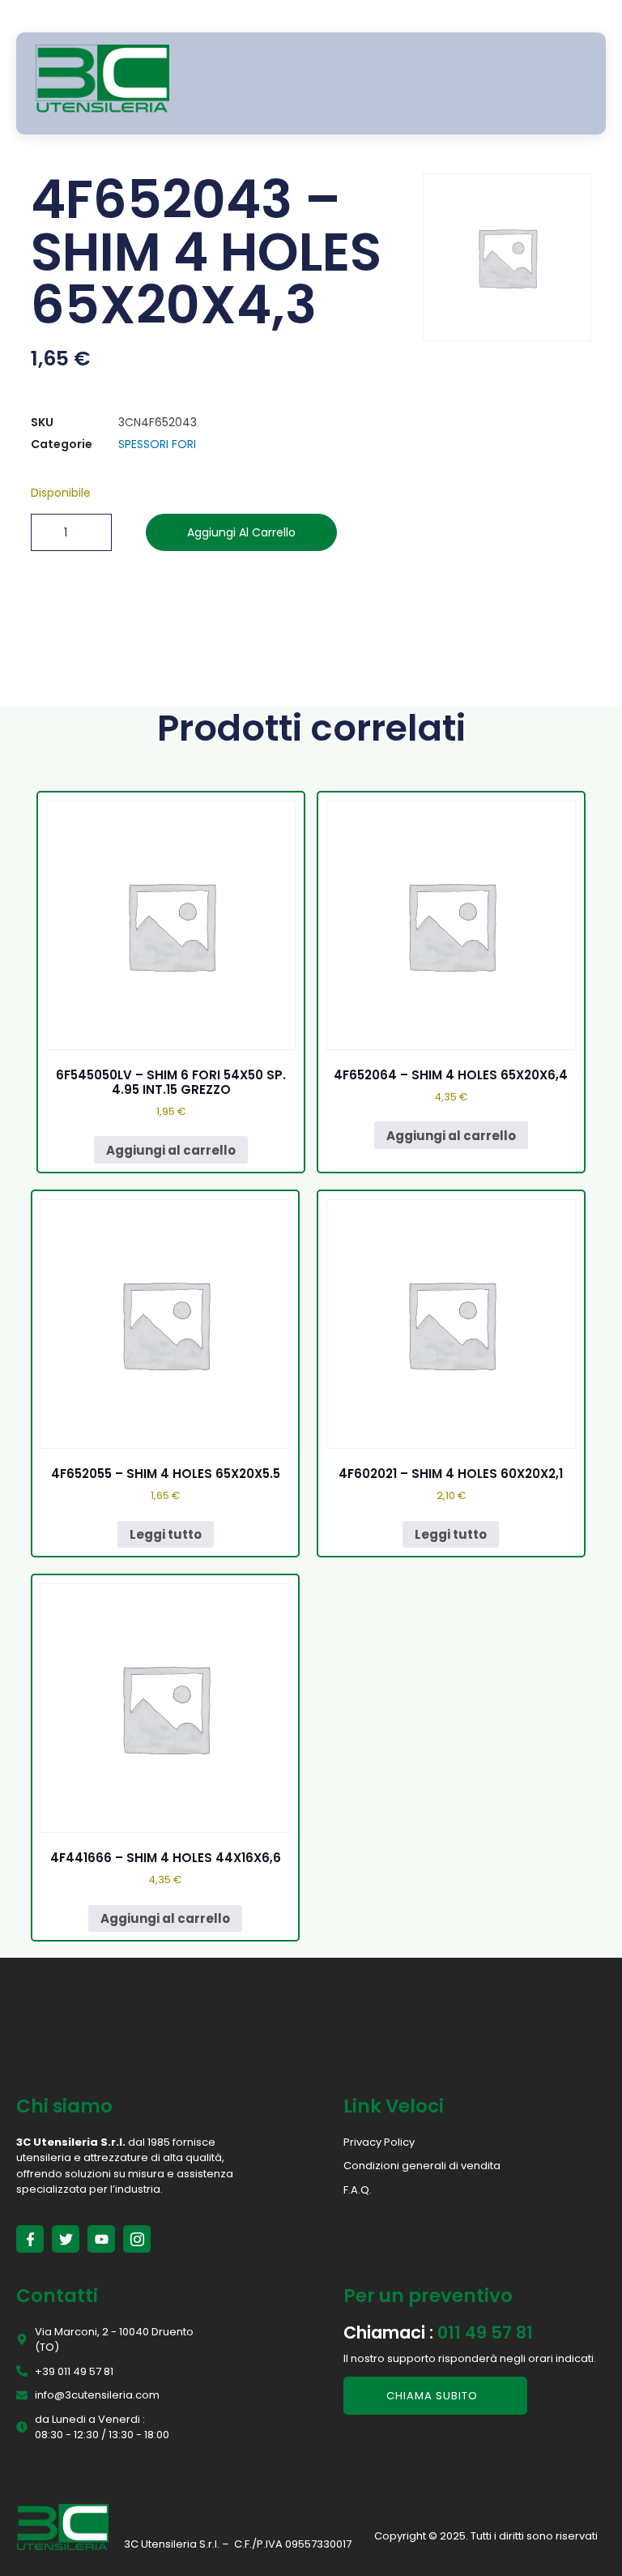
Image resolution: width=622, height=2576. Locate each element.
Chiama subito (432, 2396)
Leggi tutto (166, 1534)
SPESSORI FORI (157, 444)
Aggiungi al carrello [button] (171, 1150)
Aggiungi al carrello (241, 532)
